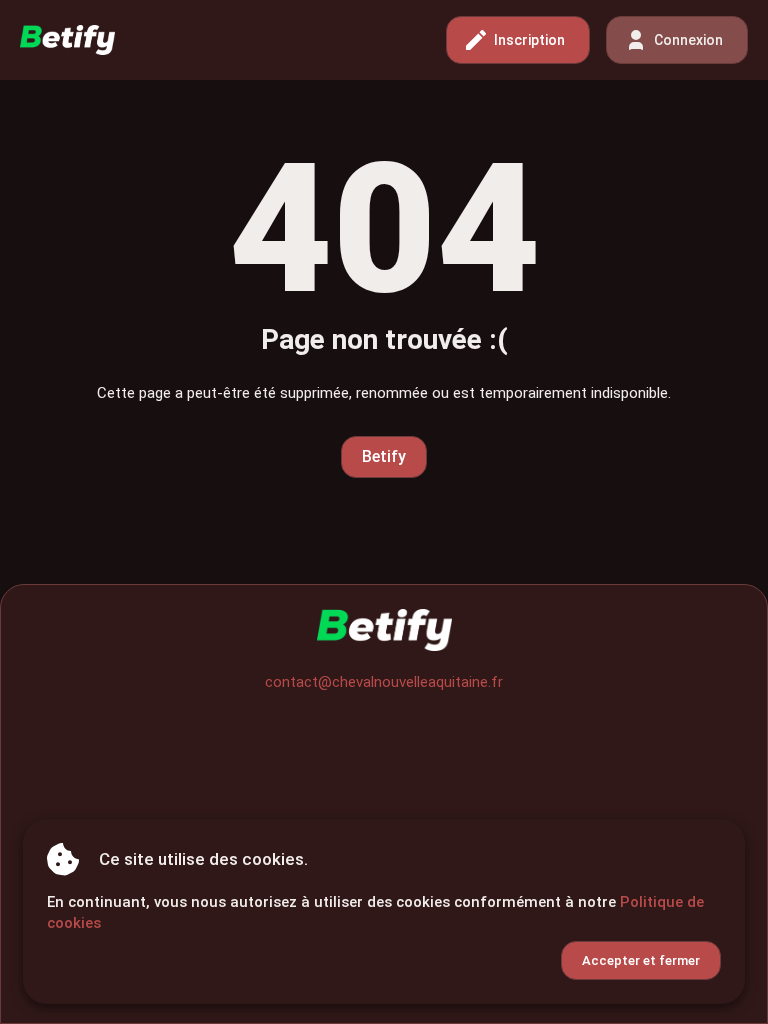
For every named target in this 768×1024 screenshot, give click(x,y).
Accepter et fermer (641, 960)
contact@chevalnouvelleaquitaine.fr (384, 682)
